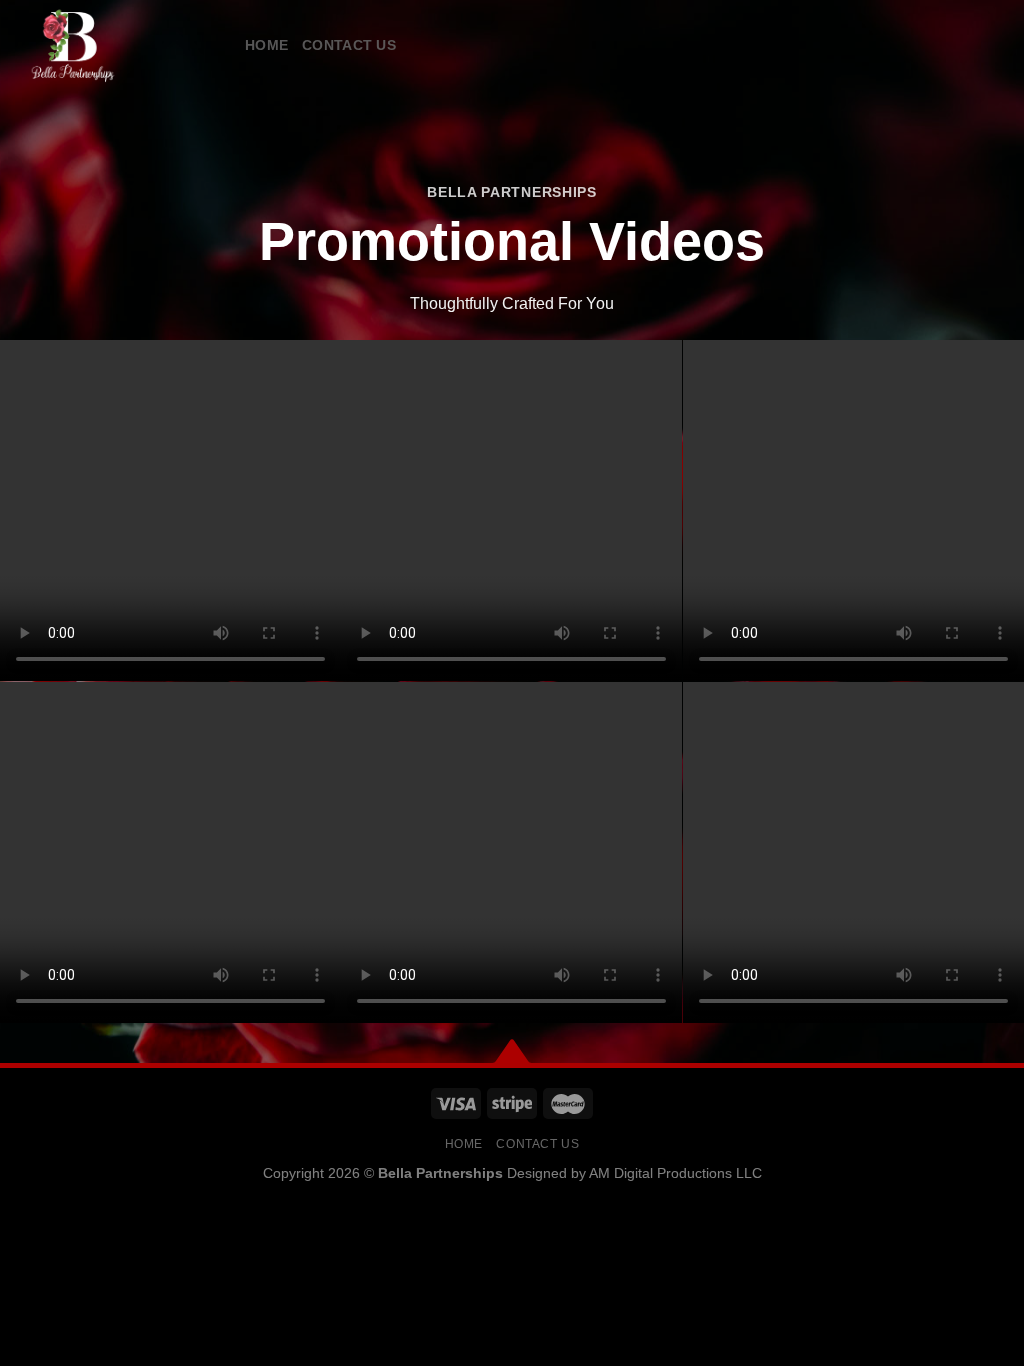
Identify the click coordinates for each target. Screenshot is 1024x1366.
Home (266, 45)
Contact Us (349, 45)
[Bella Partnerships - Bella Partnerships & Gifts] (115, 45)
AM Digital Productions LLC (675, 1173)
